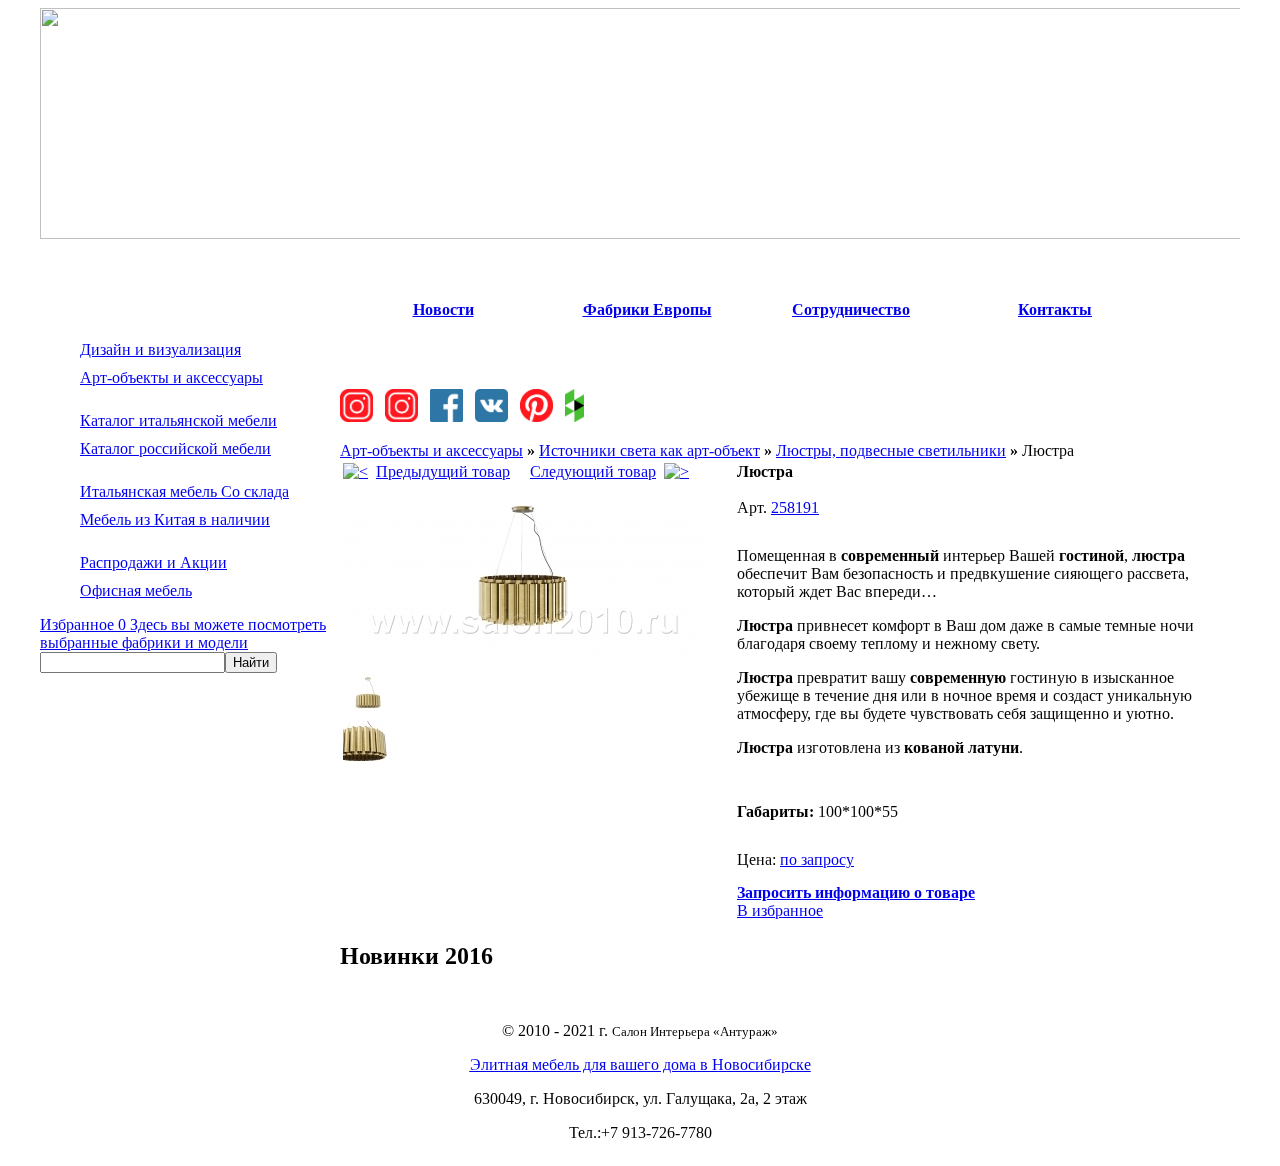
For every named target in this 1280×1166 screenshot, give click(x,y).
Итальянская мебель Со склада (184, 491)
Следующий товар (593, 471)
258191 (795, 507)
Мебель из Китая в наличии (175, 519)
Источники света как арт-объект (649, 450)
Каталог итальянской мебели (178, 420)
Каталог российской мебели (175, 448)
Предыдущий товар (443, 471)
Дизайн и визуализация (160, 349)
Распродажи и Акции (153, 562)
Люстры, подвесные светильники (891, 450)
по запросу (817, 859)
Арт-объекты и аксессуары (171, 377)
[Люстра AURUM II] (523, 665)
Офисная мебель (136, 590)
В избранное (780, 910)
